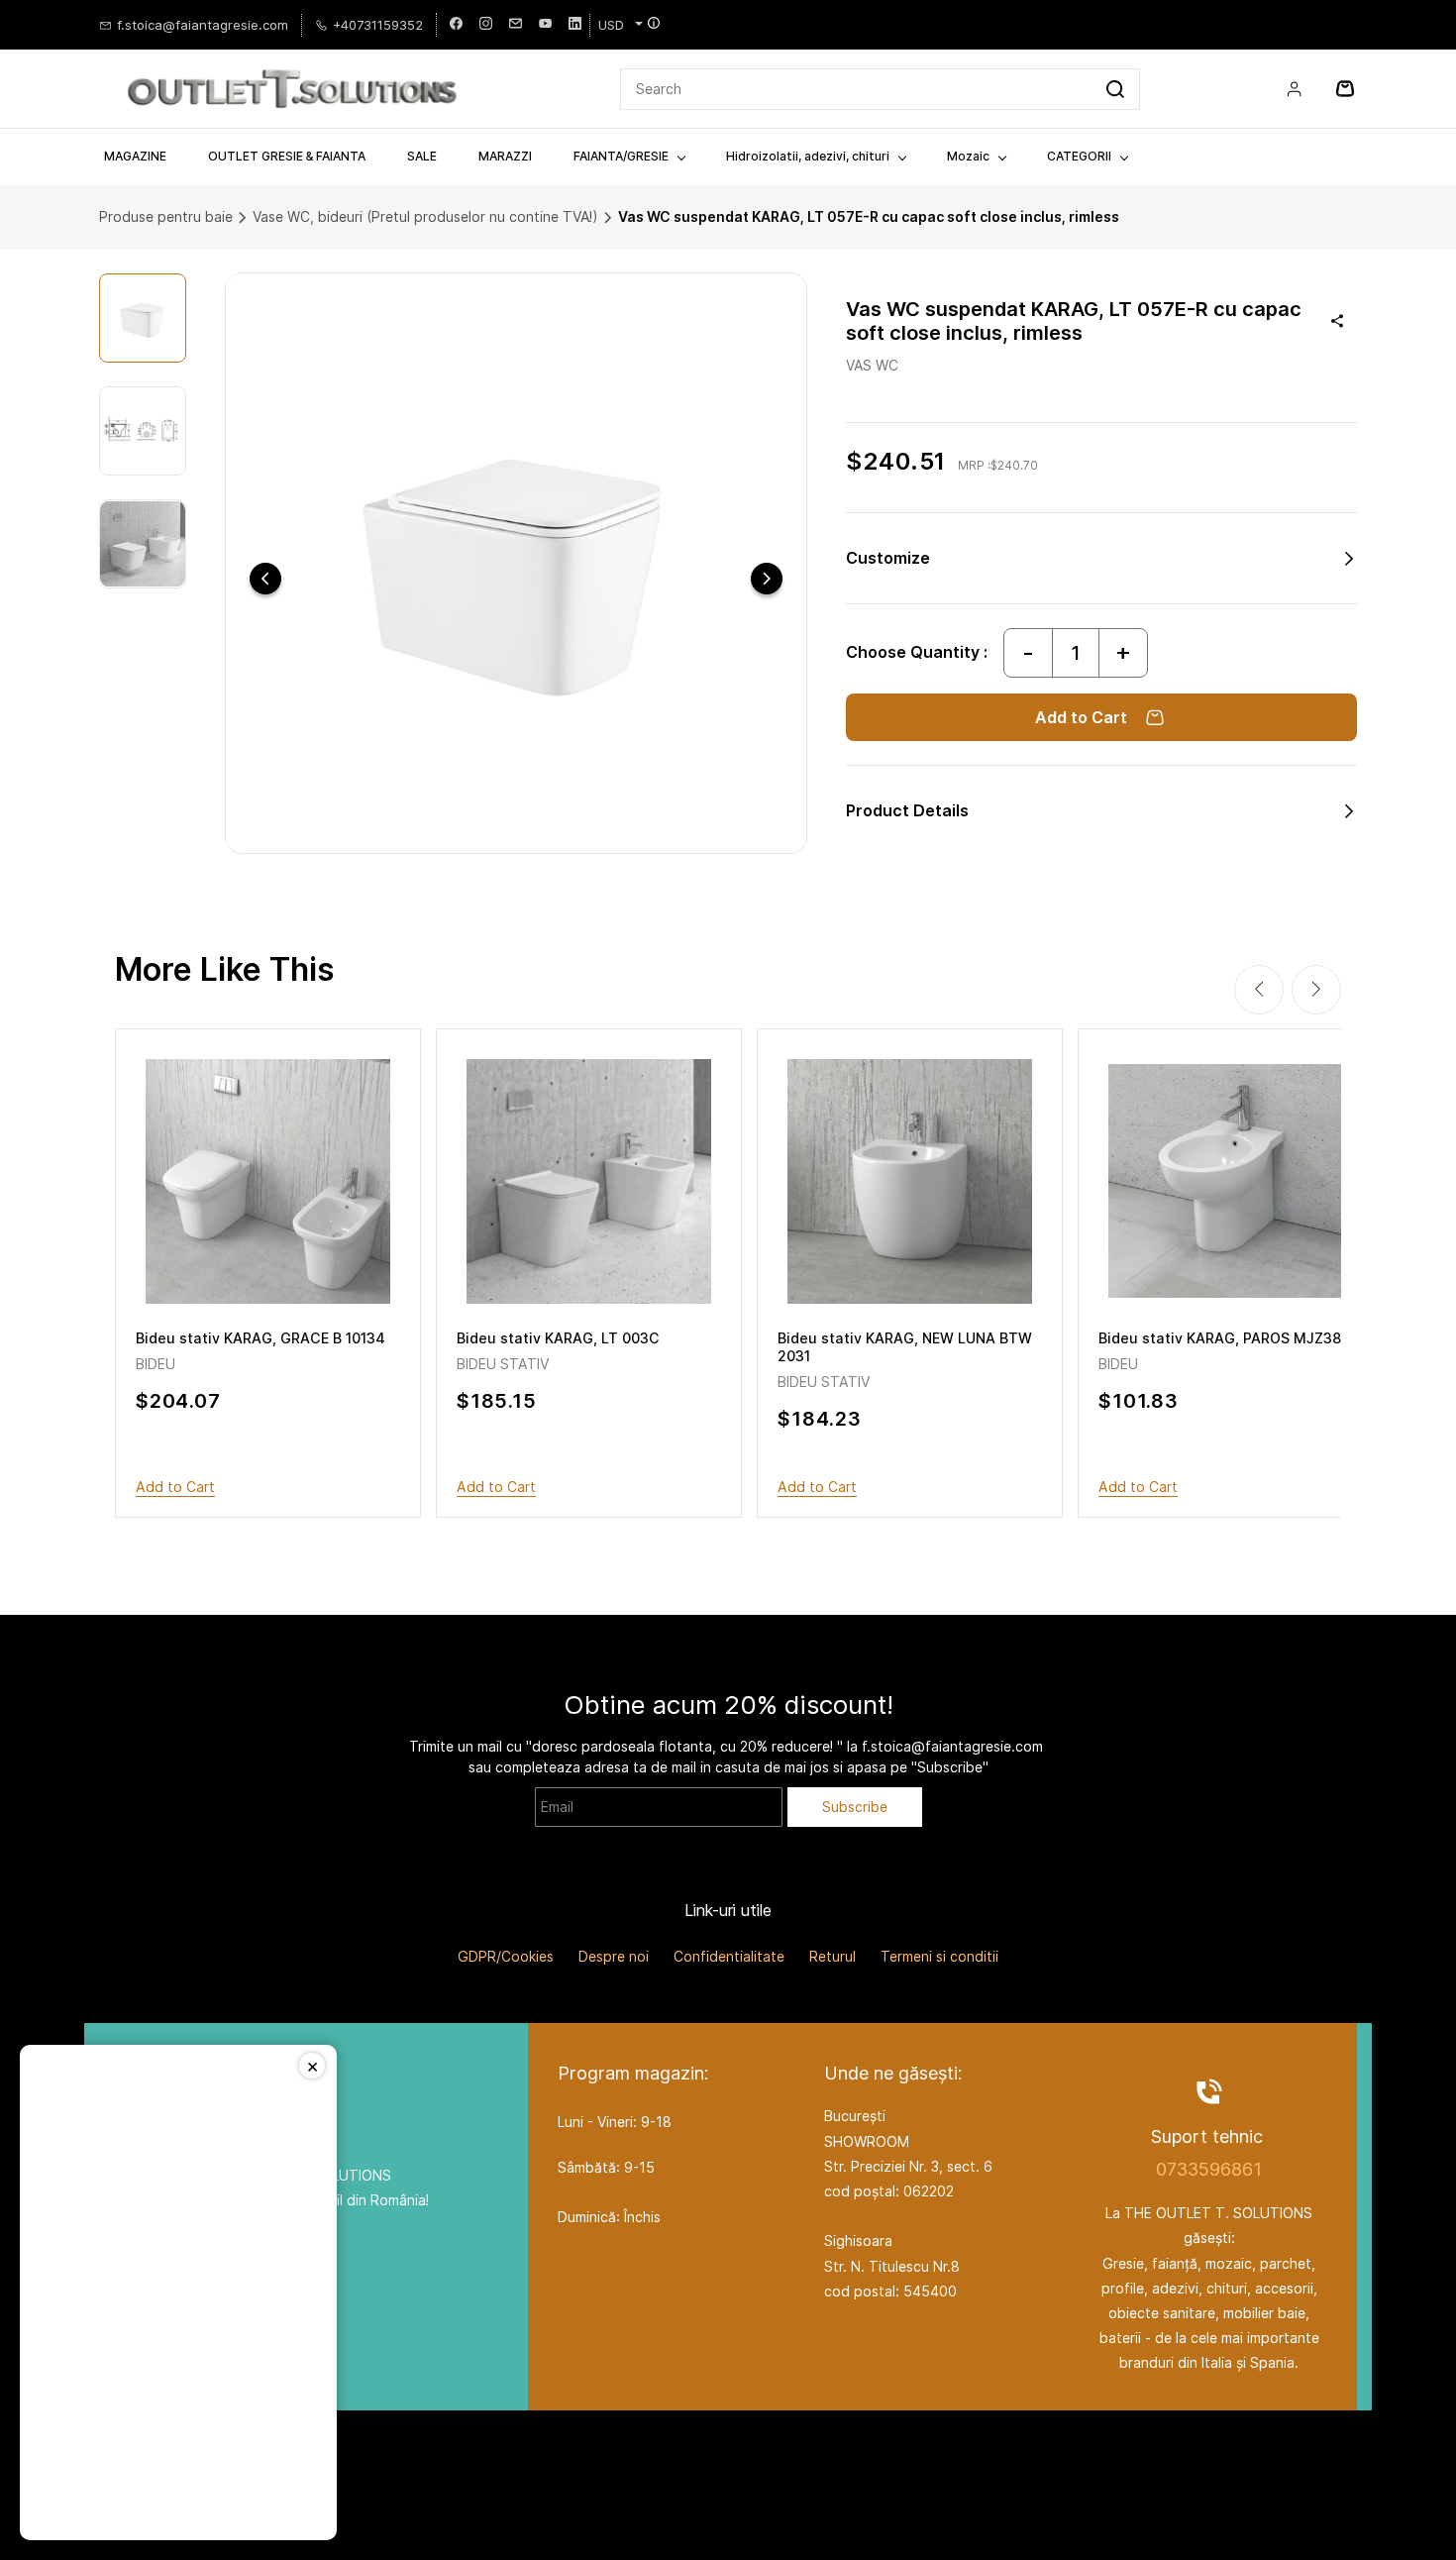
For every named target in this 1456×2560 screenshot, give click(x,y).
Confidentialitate (729, 1956)
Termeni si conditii (939, 1956)
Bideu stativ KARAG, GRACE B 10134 (260, 1338)
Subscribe (855, 1807)
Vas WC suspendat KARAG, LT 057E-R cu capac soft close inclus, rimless (869, 216)
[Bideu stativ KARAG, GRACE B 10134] (268, 1181)
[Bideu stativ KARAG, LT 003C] (589, 1181)
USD (611, 25)
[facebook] (456, 25)
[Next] (767, 579)
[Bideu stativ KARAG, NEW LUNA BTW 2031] (910, 1181)
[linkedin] (575, 25)
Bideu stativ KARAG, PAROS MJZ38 (1220, 1338)
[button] (1101, 558)
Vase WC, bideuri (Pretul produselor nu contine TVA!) (425, 216)
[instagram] (486, 25)
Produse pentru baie (166, 216)
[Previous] (265, 579)
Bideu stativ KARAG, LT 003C (558, 1338)
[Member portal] (1295, 89)
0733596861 (1209, 2169)
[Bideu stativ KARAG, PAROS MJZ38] (1231, 1181)
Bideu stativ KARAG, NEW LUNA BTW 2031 (905, 1347)
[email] (516, 25)
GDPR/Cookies (506, 1956)
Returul (832, 1956)
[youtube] (545, 25)
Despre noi (614, 1956)
